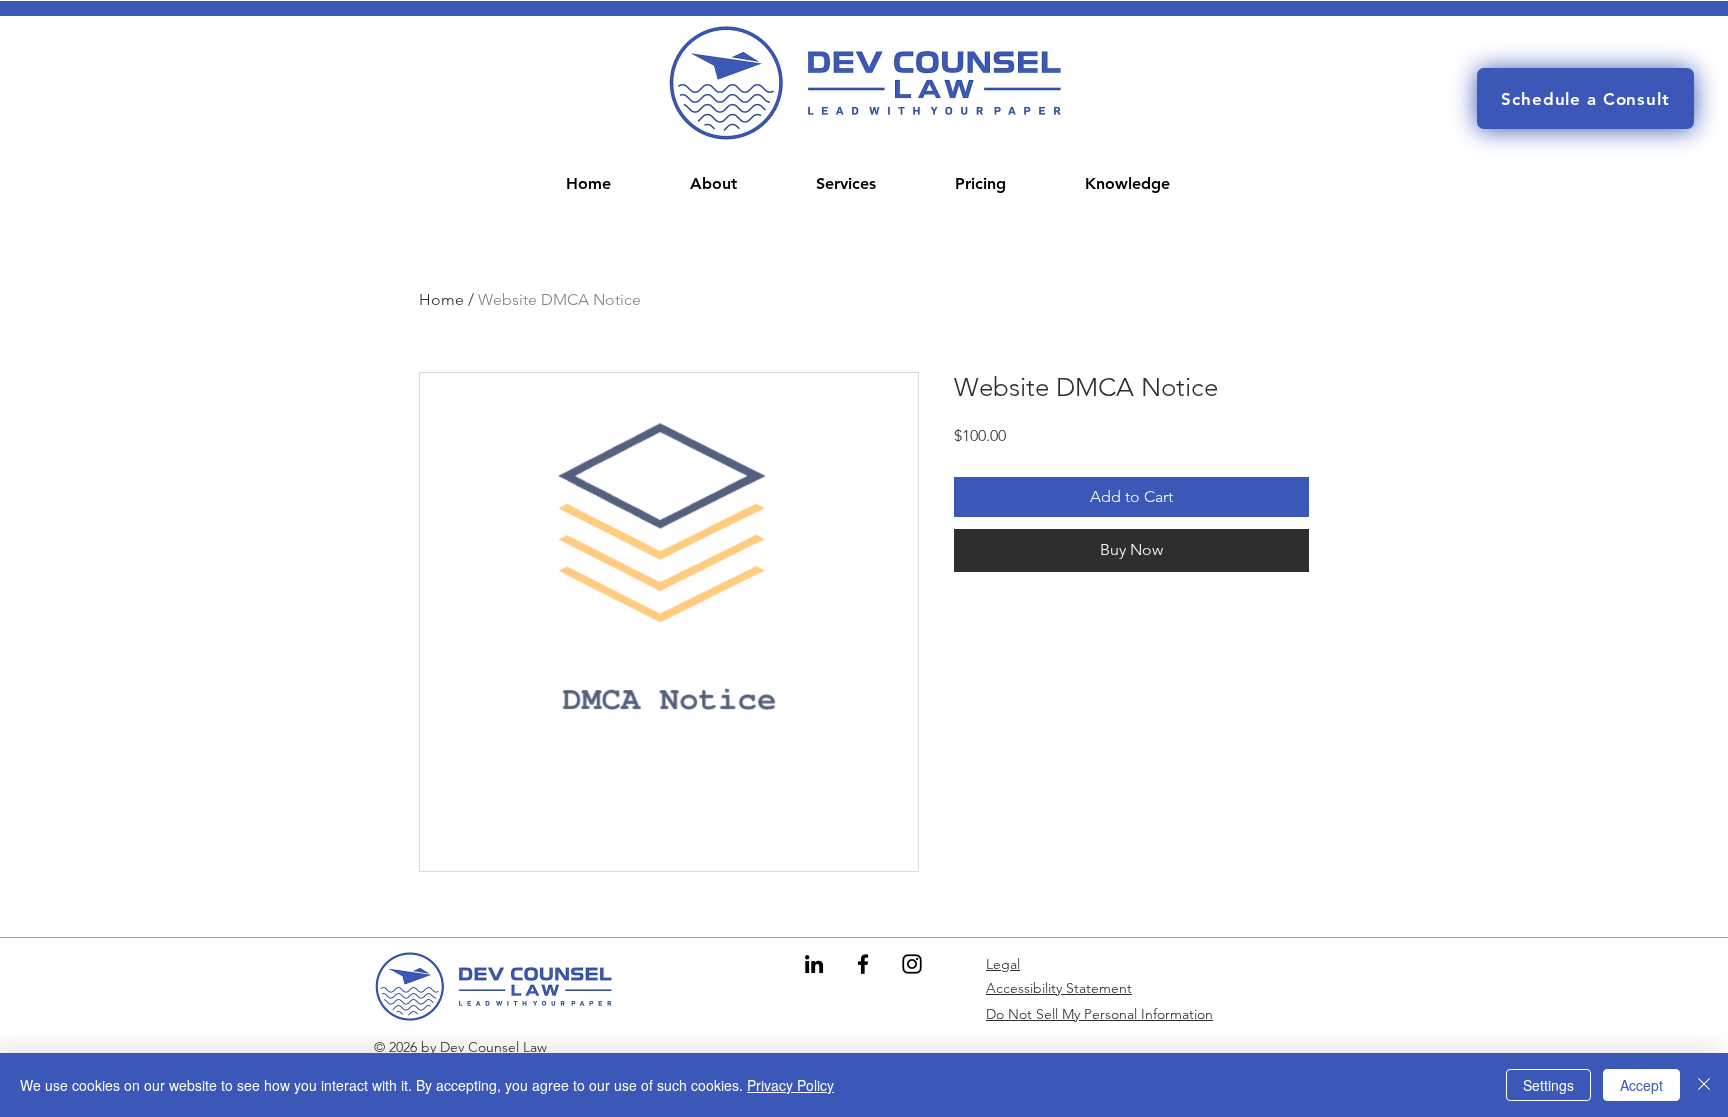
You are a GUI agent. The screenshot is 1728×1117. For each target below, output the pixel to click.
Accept (1641, 1085)
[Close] (1704, 1085)
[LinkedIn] (814, 964)
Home (441, 299)
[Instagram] (912, 964)
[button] (846, 183)
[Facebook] (863, 964)
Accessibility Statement (1059, 988)
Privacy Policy (790, 1085)
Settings (1548, 1085)
